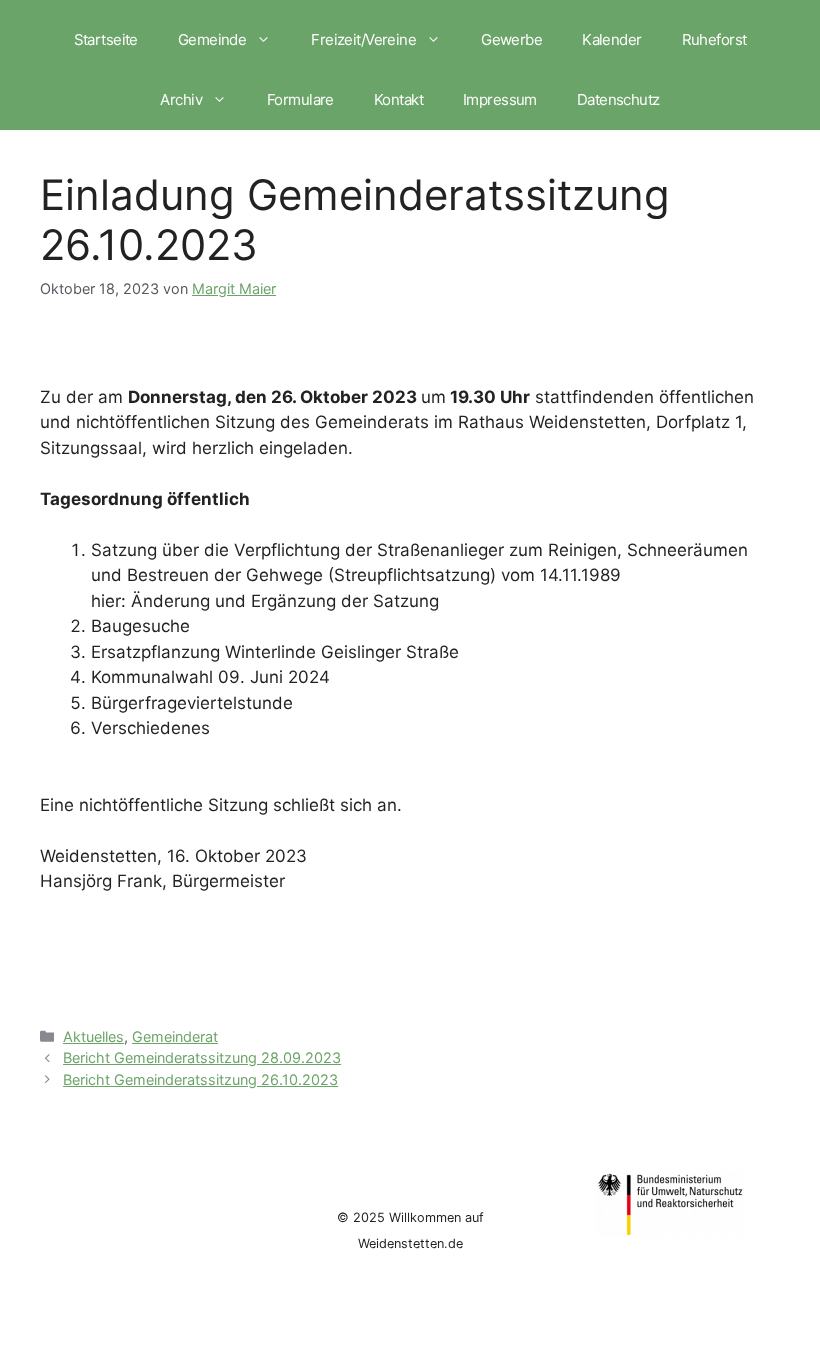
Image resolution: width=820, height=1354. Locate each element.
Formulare (300, 99)
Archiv (181, 99)
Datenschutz (618, 99)
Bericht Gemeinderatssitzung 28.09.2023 (202, 1057)
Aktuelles (93, 1036)
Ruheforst (714, 39)
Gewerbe (511, 39)
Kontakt (398, 99)
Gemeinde (212, 39)
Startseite (106, 39)
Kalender (611, 39)
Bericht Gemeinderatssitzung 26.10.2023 (200, 1079)
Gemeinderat (175, 1036)
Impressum (500, 99)
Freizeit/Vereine (363, 39)
